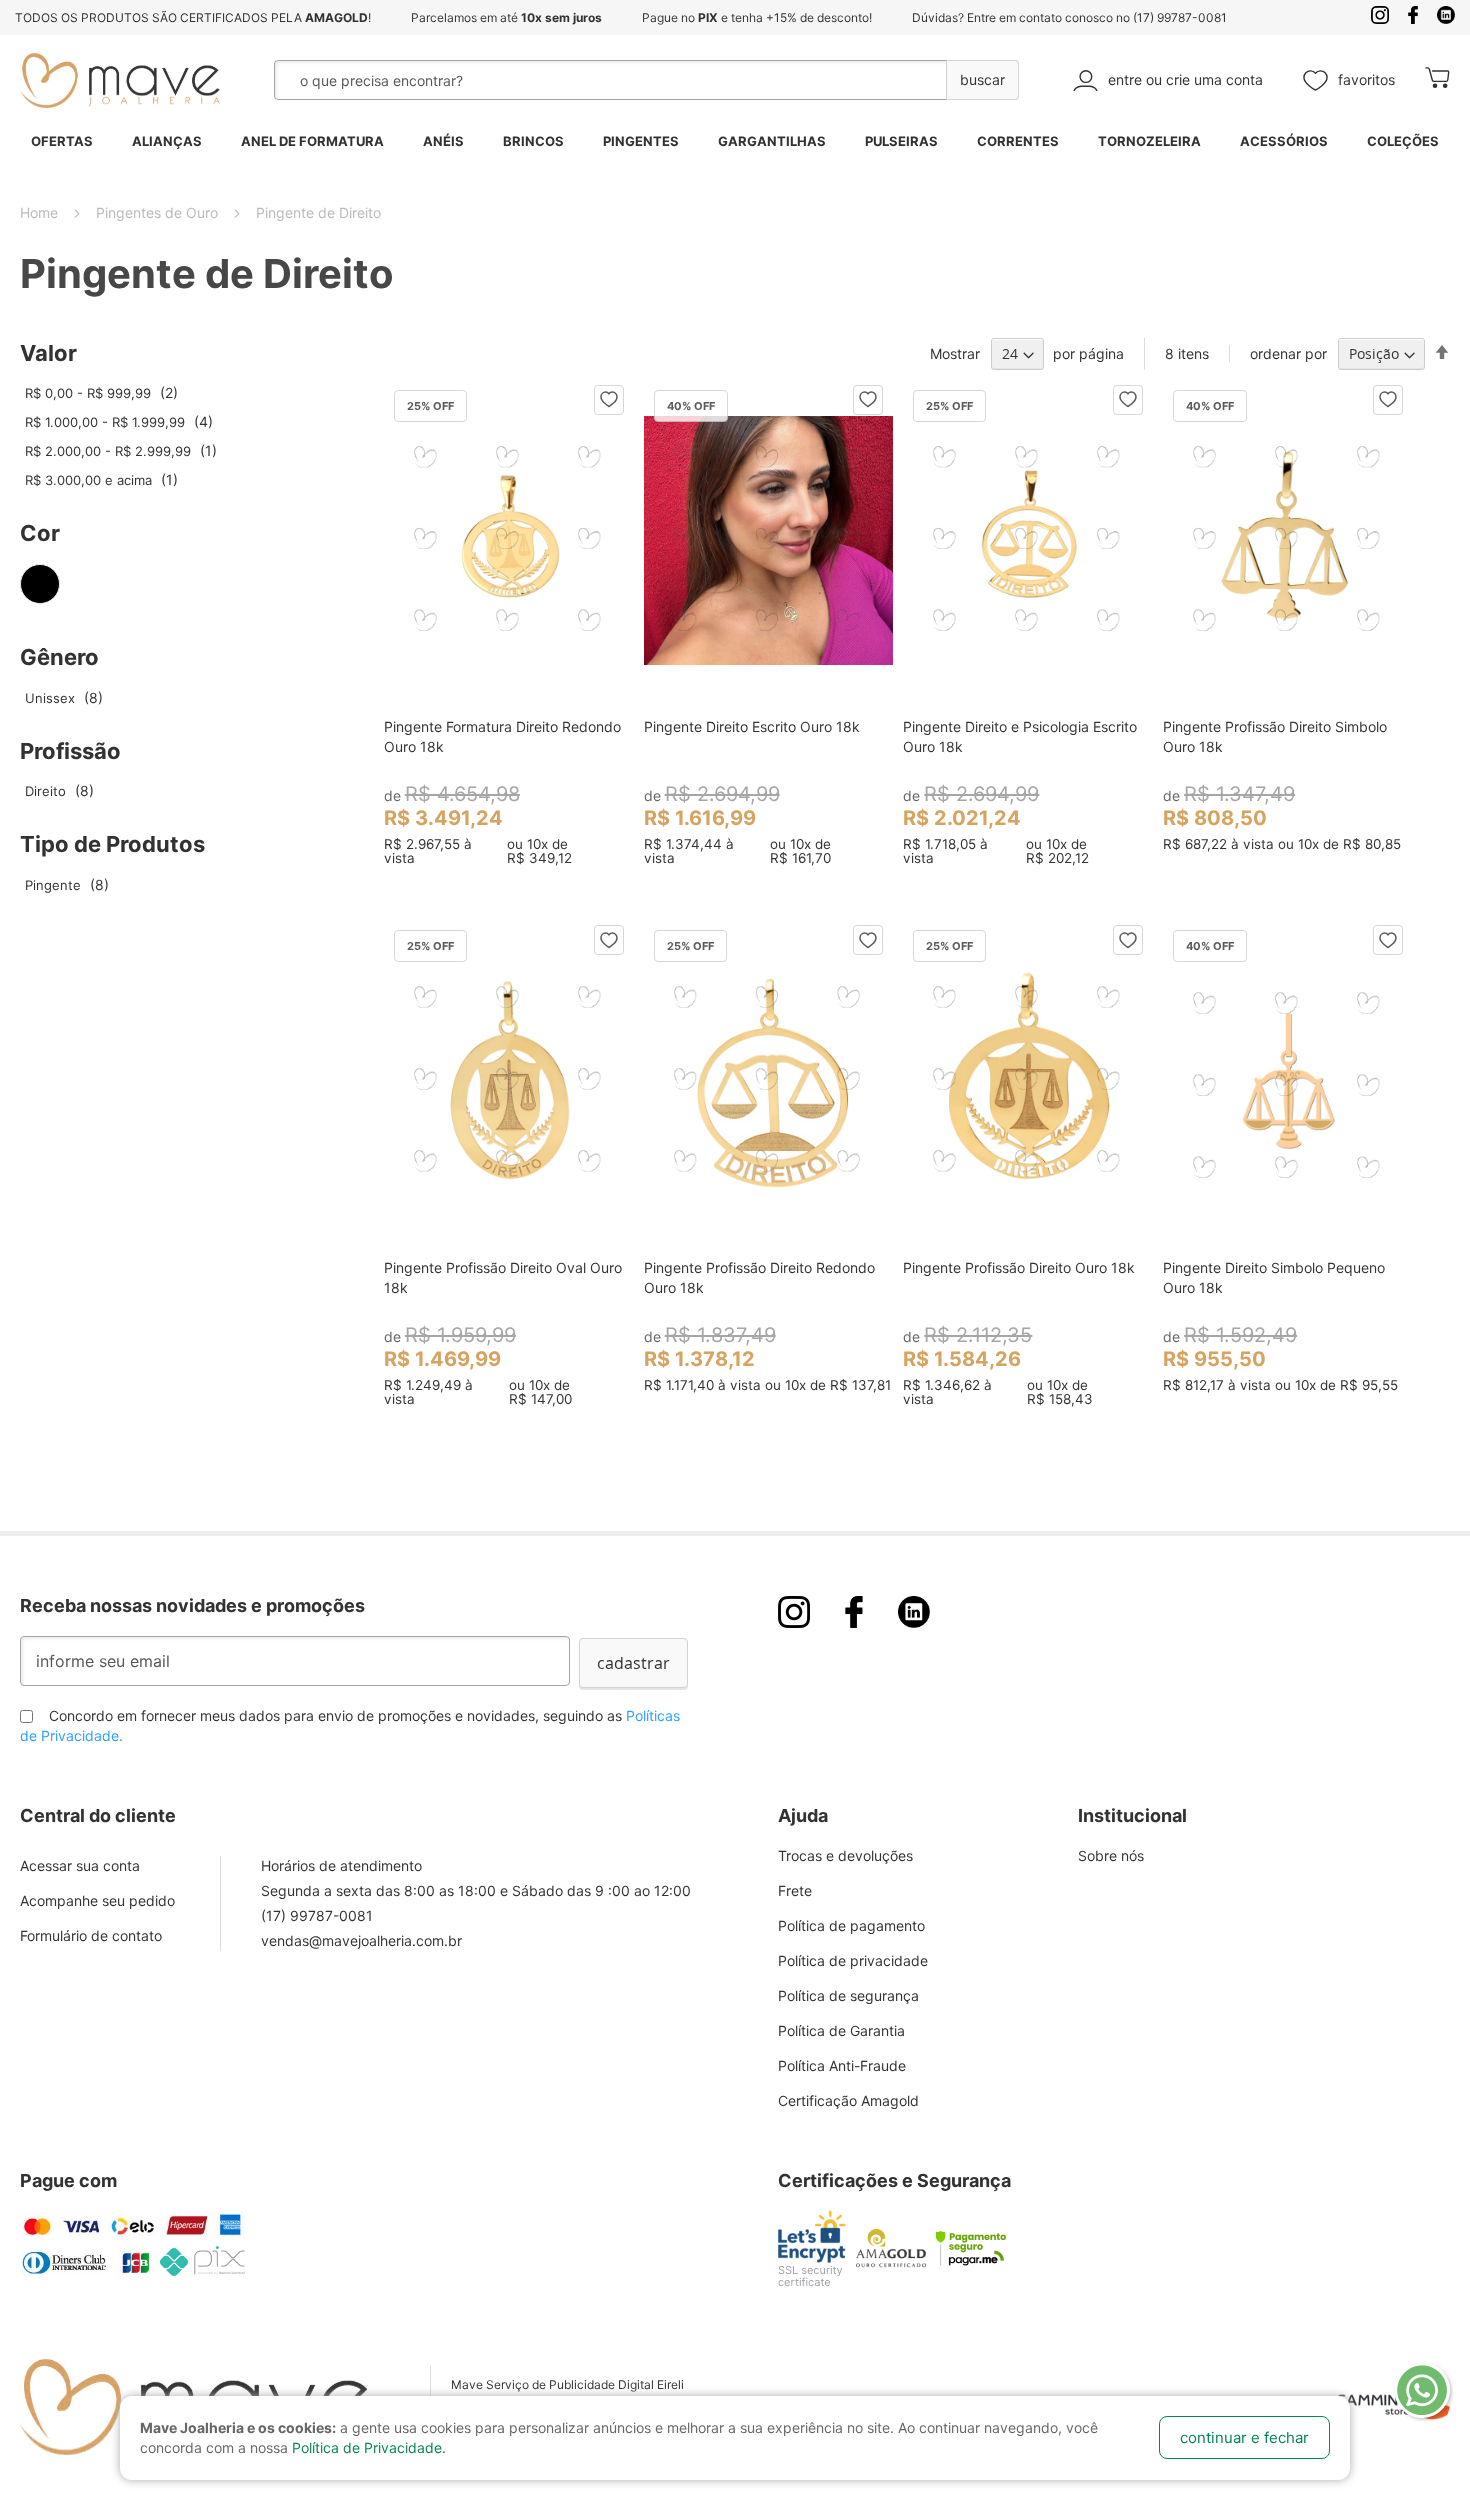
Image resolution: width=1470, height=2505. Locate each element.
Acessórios (1284, 141)
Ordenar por (1288, 353)
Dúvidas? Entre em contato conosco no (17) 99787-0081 (1069, 17)
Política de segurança (848, 1995)
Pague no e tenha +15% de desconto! (757, 17)
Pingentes (641, 141)
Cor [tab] (40, 533)
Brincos (533, 141)
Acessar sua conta (80, 1865)
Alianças (167, 141)
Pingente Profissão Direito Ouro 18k (1019, 1267)
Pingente (64, 885)
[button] (609, 400)
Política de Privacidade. (369, 2447)
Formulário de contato (91, 1935)
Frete (795, 1890)
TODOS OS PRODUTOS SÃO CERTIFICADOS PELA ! (193, 17)
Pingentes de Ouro (159, 212)
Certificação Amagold (848, 2100)
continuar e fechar (1244, 2437)
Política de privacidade (853, 1960)
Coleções (1403, 141)
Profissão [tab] (70, 751)
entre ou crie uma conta (1185, 79)
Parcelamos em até (506, 17)
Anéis (443, 141)
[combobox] (560, 80)
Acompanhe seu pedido (97, 1900)
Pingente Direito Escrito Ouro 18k (752, 726)
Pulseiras (901, 141)
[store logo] (120, 80)
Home (41, 212)
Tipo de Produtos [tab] (112, 844)
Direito (57, 791)
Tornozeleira (1149, 141)
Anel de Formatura (312, 141)
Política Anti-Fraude (842, 2065)
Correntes (1018, 141)
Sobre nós (1111, 1855)
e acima (99, 480)
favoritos (1366, 79)
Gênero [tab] (59, 657)
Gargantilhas (772, 141)
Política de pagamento (851, 1925)
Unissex (61, 698)
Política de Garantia (841, 2030)
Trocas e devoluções (845, 1855)
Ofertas (62, 141)
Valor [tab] (48, 353)
